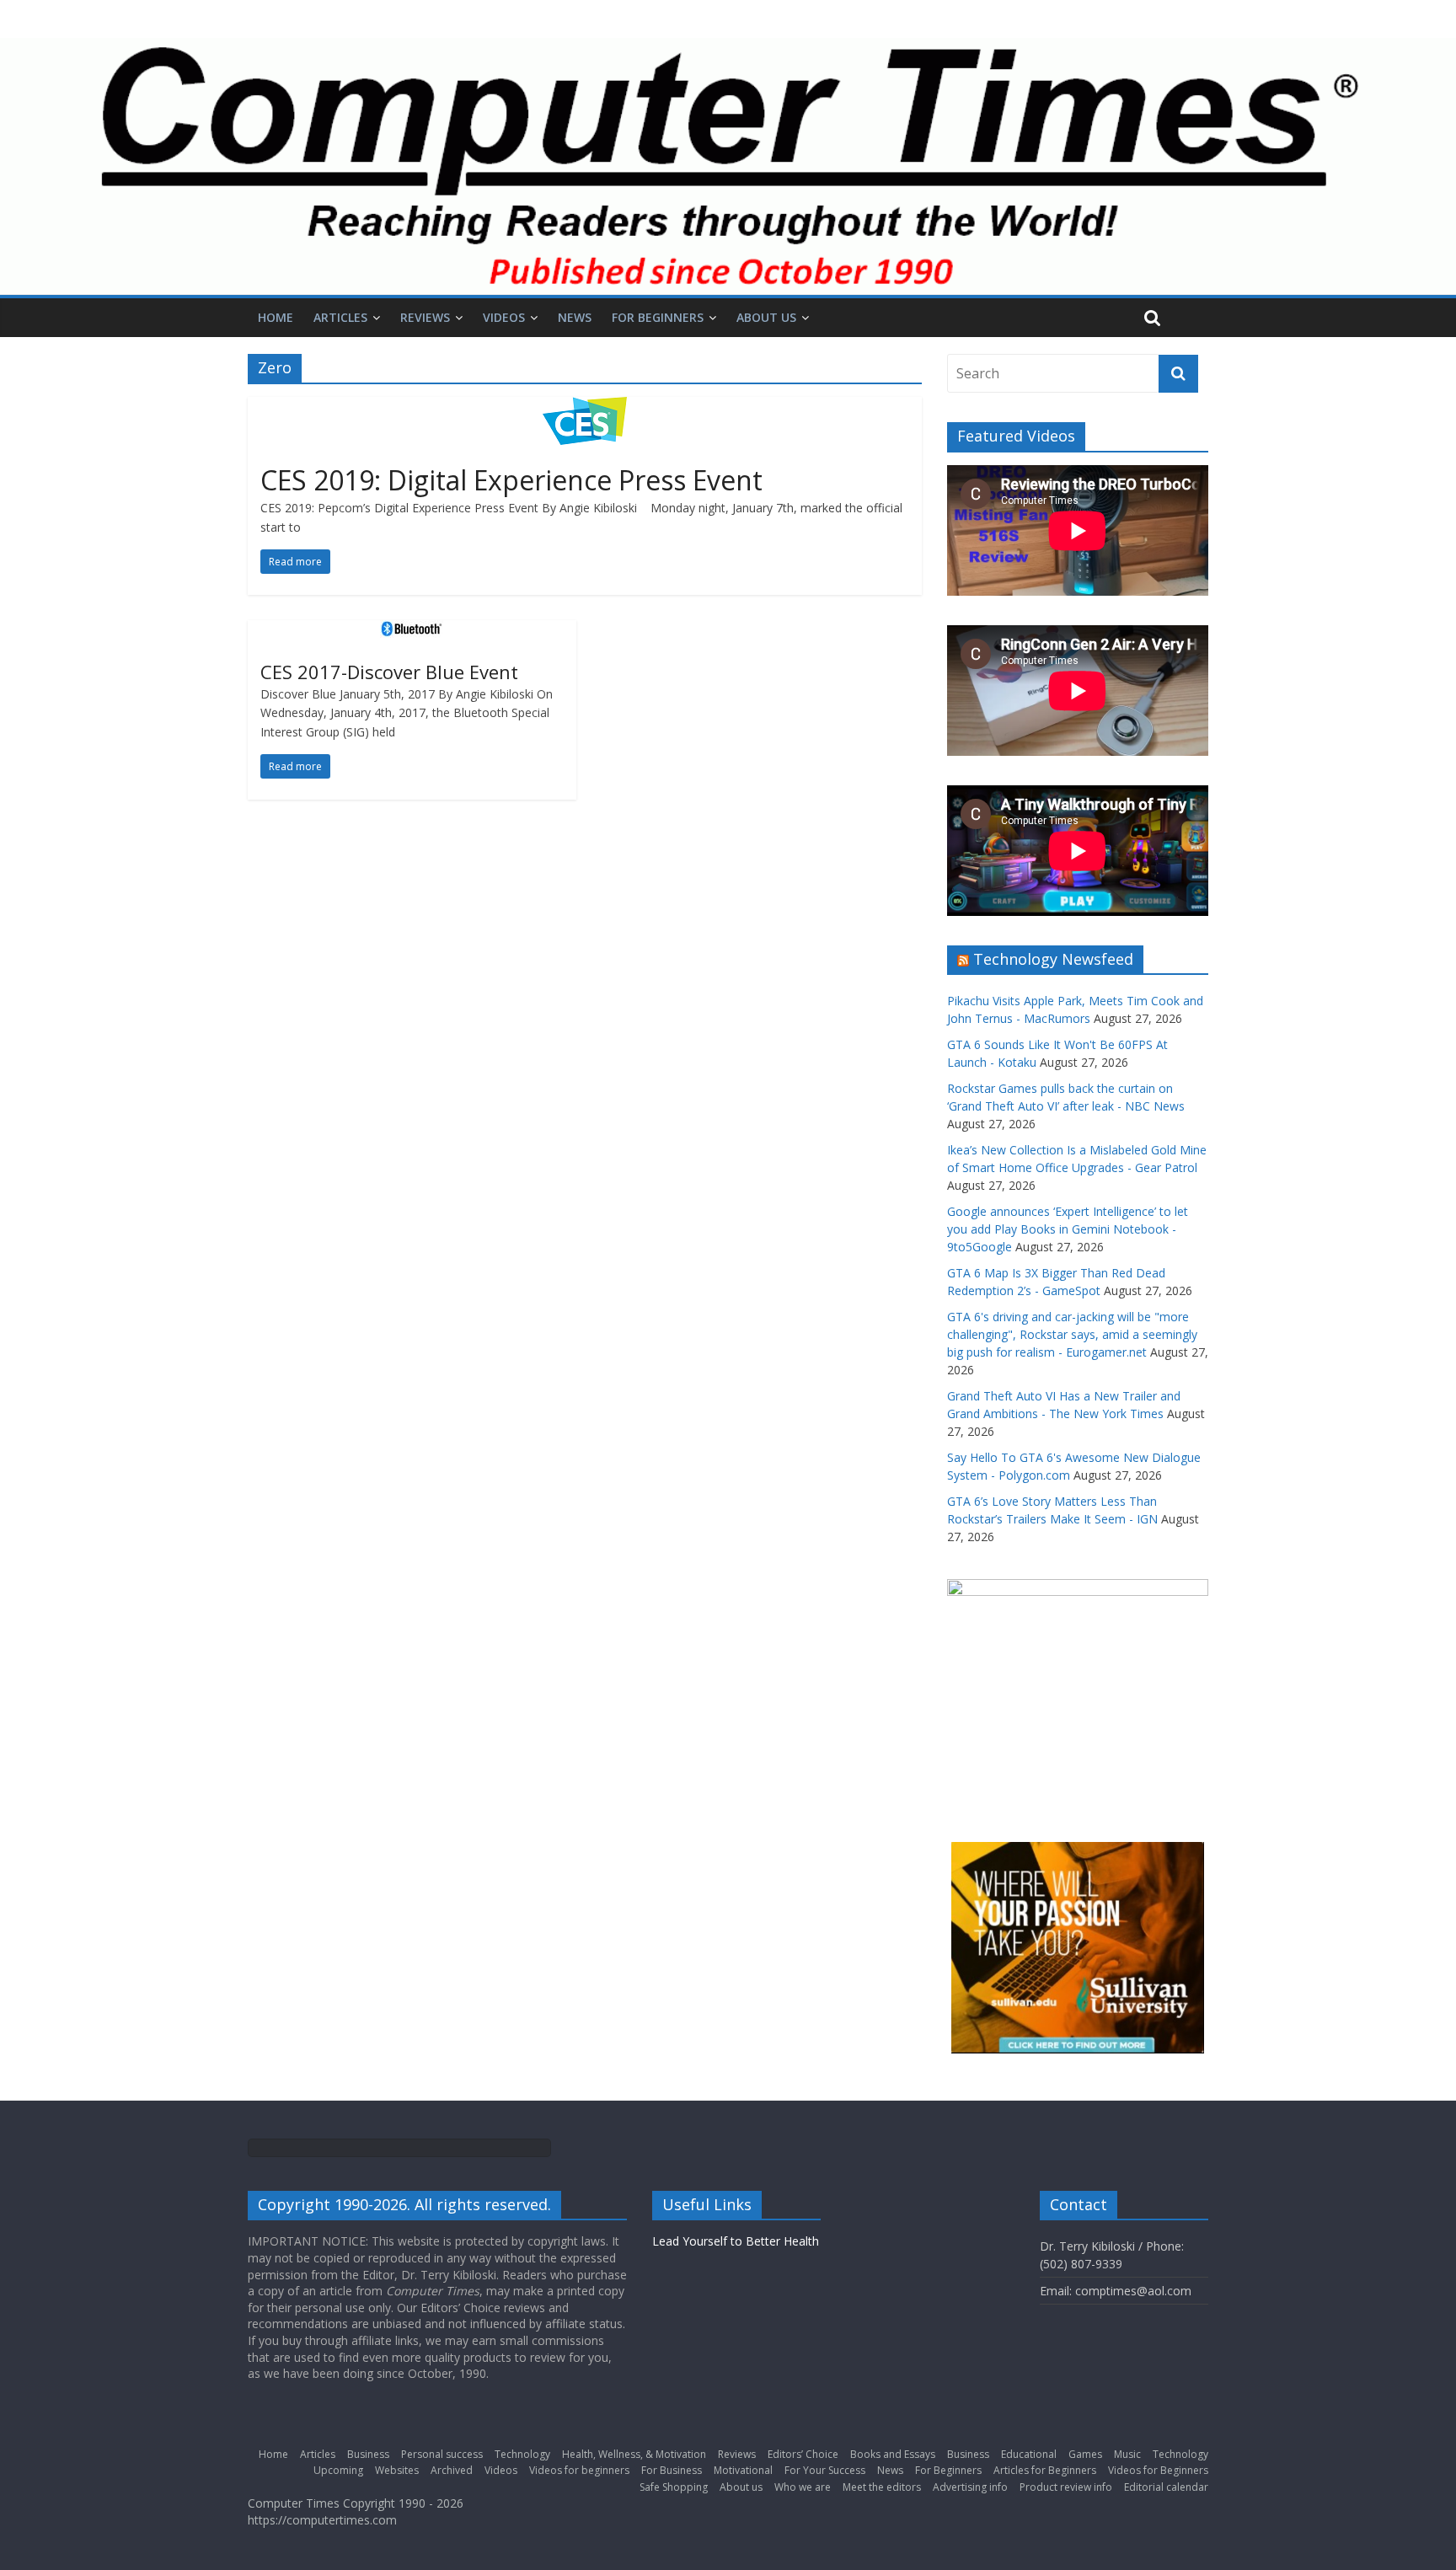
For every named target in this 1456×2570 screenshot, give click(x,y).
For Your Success (825, 2470)
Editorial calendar (1166, 2487)
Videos (504, 317)
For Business (672, 2470)
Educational (1029, 2454)
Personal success (442, 2454)
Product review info (1066, 2487)
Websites (397, 2470)
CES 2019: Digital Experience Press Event (511, 480)
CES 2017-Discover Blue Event (389, 672)
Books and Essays (893, 2454)
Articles (340, 317)
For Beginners (658, 317)
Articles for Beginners (1045, 2470)
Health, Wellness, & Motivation (634, 2454)
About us (766, 317)
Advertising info (970, 2487)
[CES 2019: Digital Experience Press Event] (585, 407)
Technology (522, 2454)
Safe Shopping (674, 2487)
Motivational (743, 2470)
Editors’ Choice (803, 2454)
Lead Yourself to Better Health (736, 2241)
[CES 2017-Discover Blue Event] (412, 630)
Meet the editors (882, 2487)
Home (276, 317)
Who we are (803, 2487)
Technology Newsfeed (1053, 959)
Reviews (425, 317)
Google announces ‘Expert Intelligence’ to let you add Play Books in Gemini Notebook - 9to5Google (1068, 1229)
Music (1127, 2454)
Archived (452, 2470)
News (575, 317)
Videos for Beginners (1158, 2470)
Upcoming (338, 2470)
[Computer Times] (728, 166)
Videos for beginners (579, 2470)
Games (1085, 2454)
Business (368, 2454)
